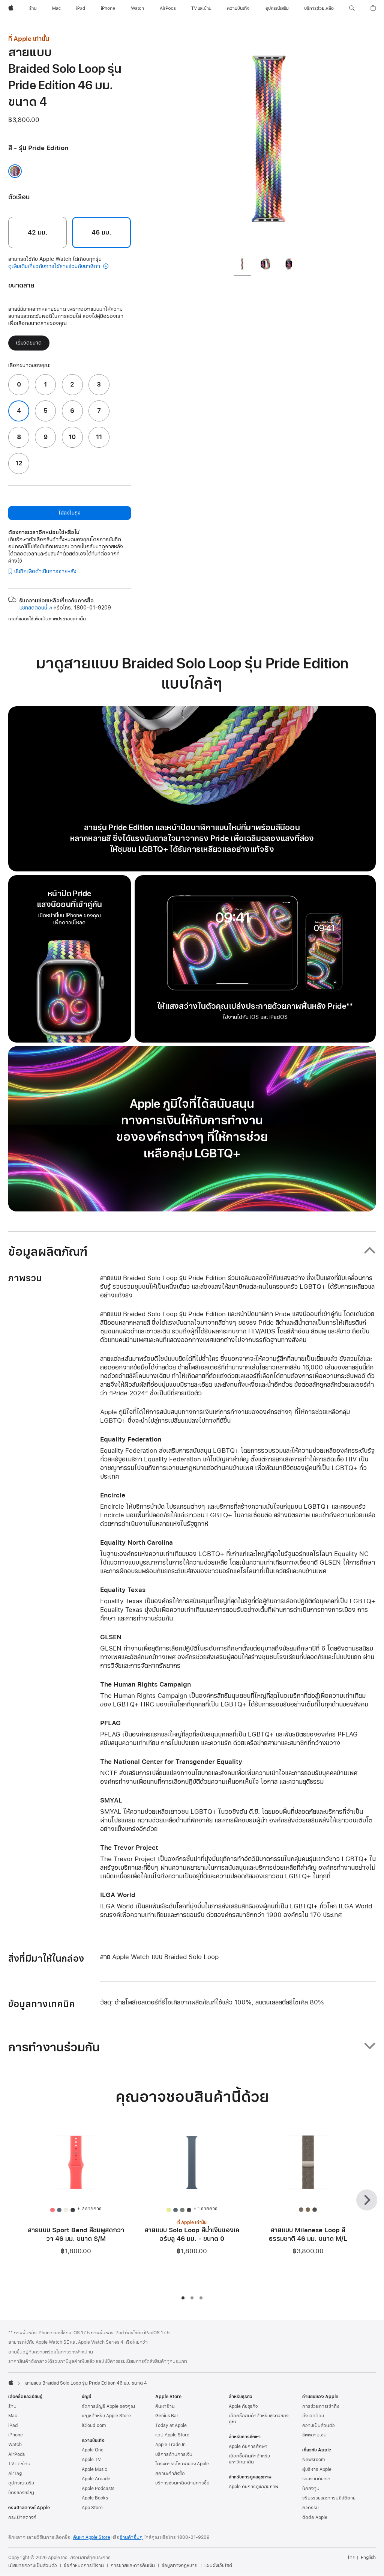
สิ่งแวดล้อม (313, 2416)
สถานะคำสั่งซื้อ (170, 2474)
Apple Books (95, 2498)
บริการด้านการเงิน (174, 2454)
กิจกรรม (310, 2508)
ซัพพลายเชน (314, 2435)
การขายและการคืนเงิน (133, 2565)
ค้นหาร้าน (165, 2406)
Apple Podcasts (98, 2489)
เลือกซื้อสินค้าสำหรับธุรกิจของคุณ (259, 2419)
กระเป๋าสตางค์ (22, 2517)
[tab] (242, 265)
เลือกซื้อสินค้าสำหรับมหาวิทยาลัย (249, 2459)
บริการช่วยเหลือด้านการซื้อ (182, 2483)
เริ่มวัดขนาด (29, 343)
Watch (15, 2445)
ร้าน (12, 2406)
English (368, 2558)
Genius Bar (167, 2416)
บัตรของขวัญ (21, 2493)
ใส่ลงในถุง (69, 513)
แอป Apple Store (172, 2435)
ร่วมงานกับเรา (316, 2479)
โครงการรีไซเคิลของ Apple (182, 2464)
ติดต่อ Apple (315, 2517)
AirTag (15, 2474)
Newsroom (313, 2460)
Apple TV (91, 2460)
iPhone (16, 2435)
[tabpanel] (268, 143)
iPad (13, 2426)
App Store (92, 2508)
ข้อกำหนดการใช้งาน (84, 2565)
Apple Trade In (170, 2445)
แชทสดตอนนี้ (36, 608)
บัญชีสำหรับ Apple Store (106, 2416)
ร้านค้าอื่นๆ (131, 2537)
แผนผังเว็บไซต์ (218, 2565)
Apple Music (94, 2469)
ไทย (352, 2558)
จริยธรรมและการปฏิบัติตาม (329, 2498)
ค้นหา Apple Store (92, 2537)
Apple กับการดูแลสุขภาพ (253, 2487)
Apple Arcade (96, 2479)
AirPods (16, 2454)
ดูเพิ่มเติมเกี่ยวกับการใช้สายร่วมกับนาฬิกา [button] (55, 266)
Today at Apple (171, 2426)
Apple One (93, 2450)
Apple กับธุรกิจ (243, 2406)
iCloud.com (94, 2426)
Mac (13, 2416)
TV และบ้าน (19, 2464)
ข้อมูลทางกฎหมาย (180, 2565)
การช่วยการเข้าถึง (321, 2406)
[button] (352, 8)
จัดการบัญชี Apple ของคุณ (108, 2406)
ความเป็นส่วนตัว (319, 2426)
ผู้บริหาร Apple (317, 2469)
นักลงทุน (311, 2489)
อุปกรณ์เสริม (21, 2483)
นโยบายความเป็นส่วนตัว (33, 2565)
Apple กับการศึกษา (248, 2447)
